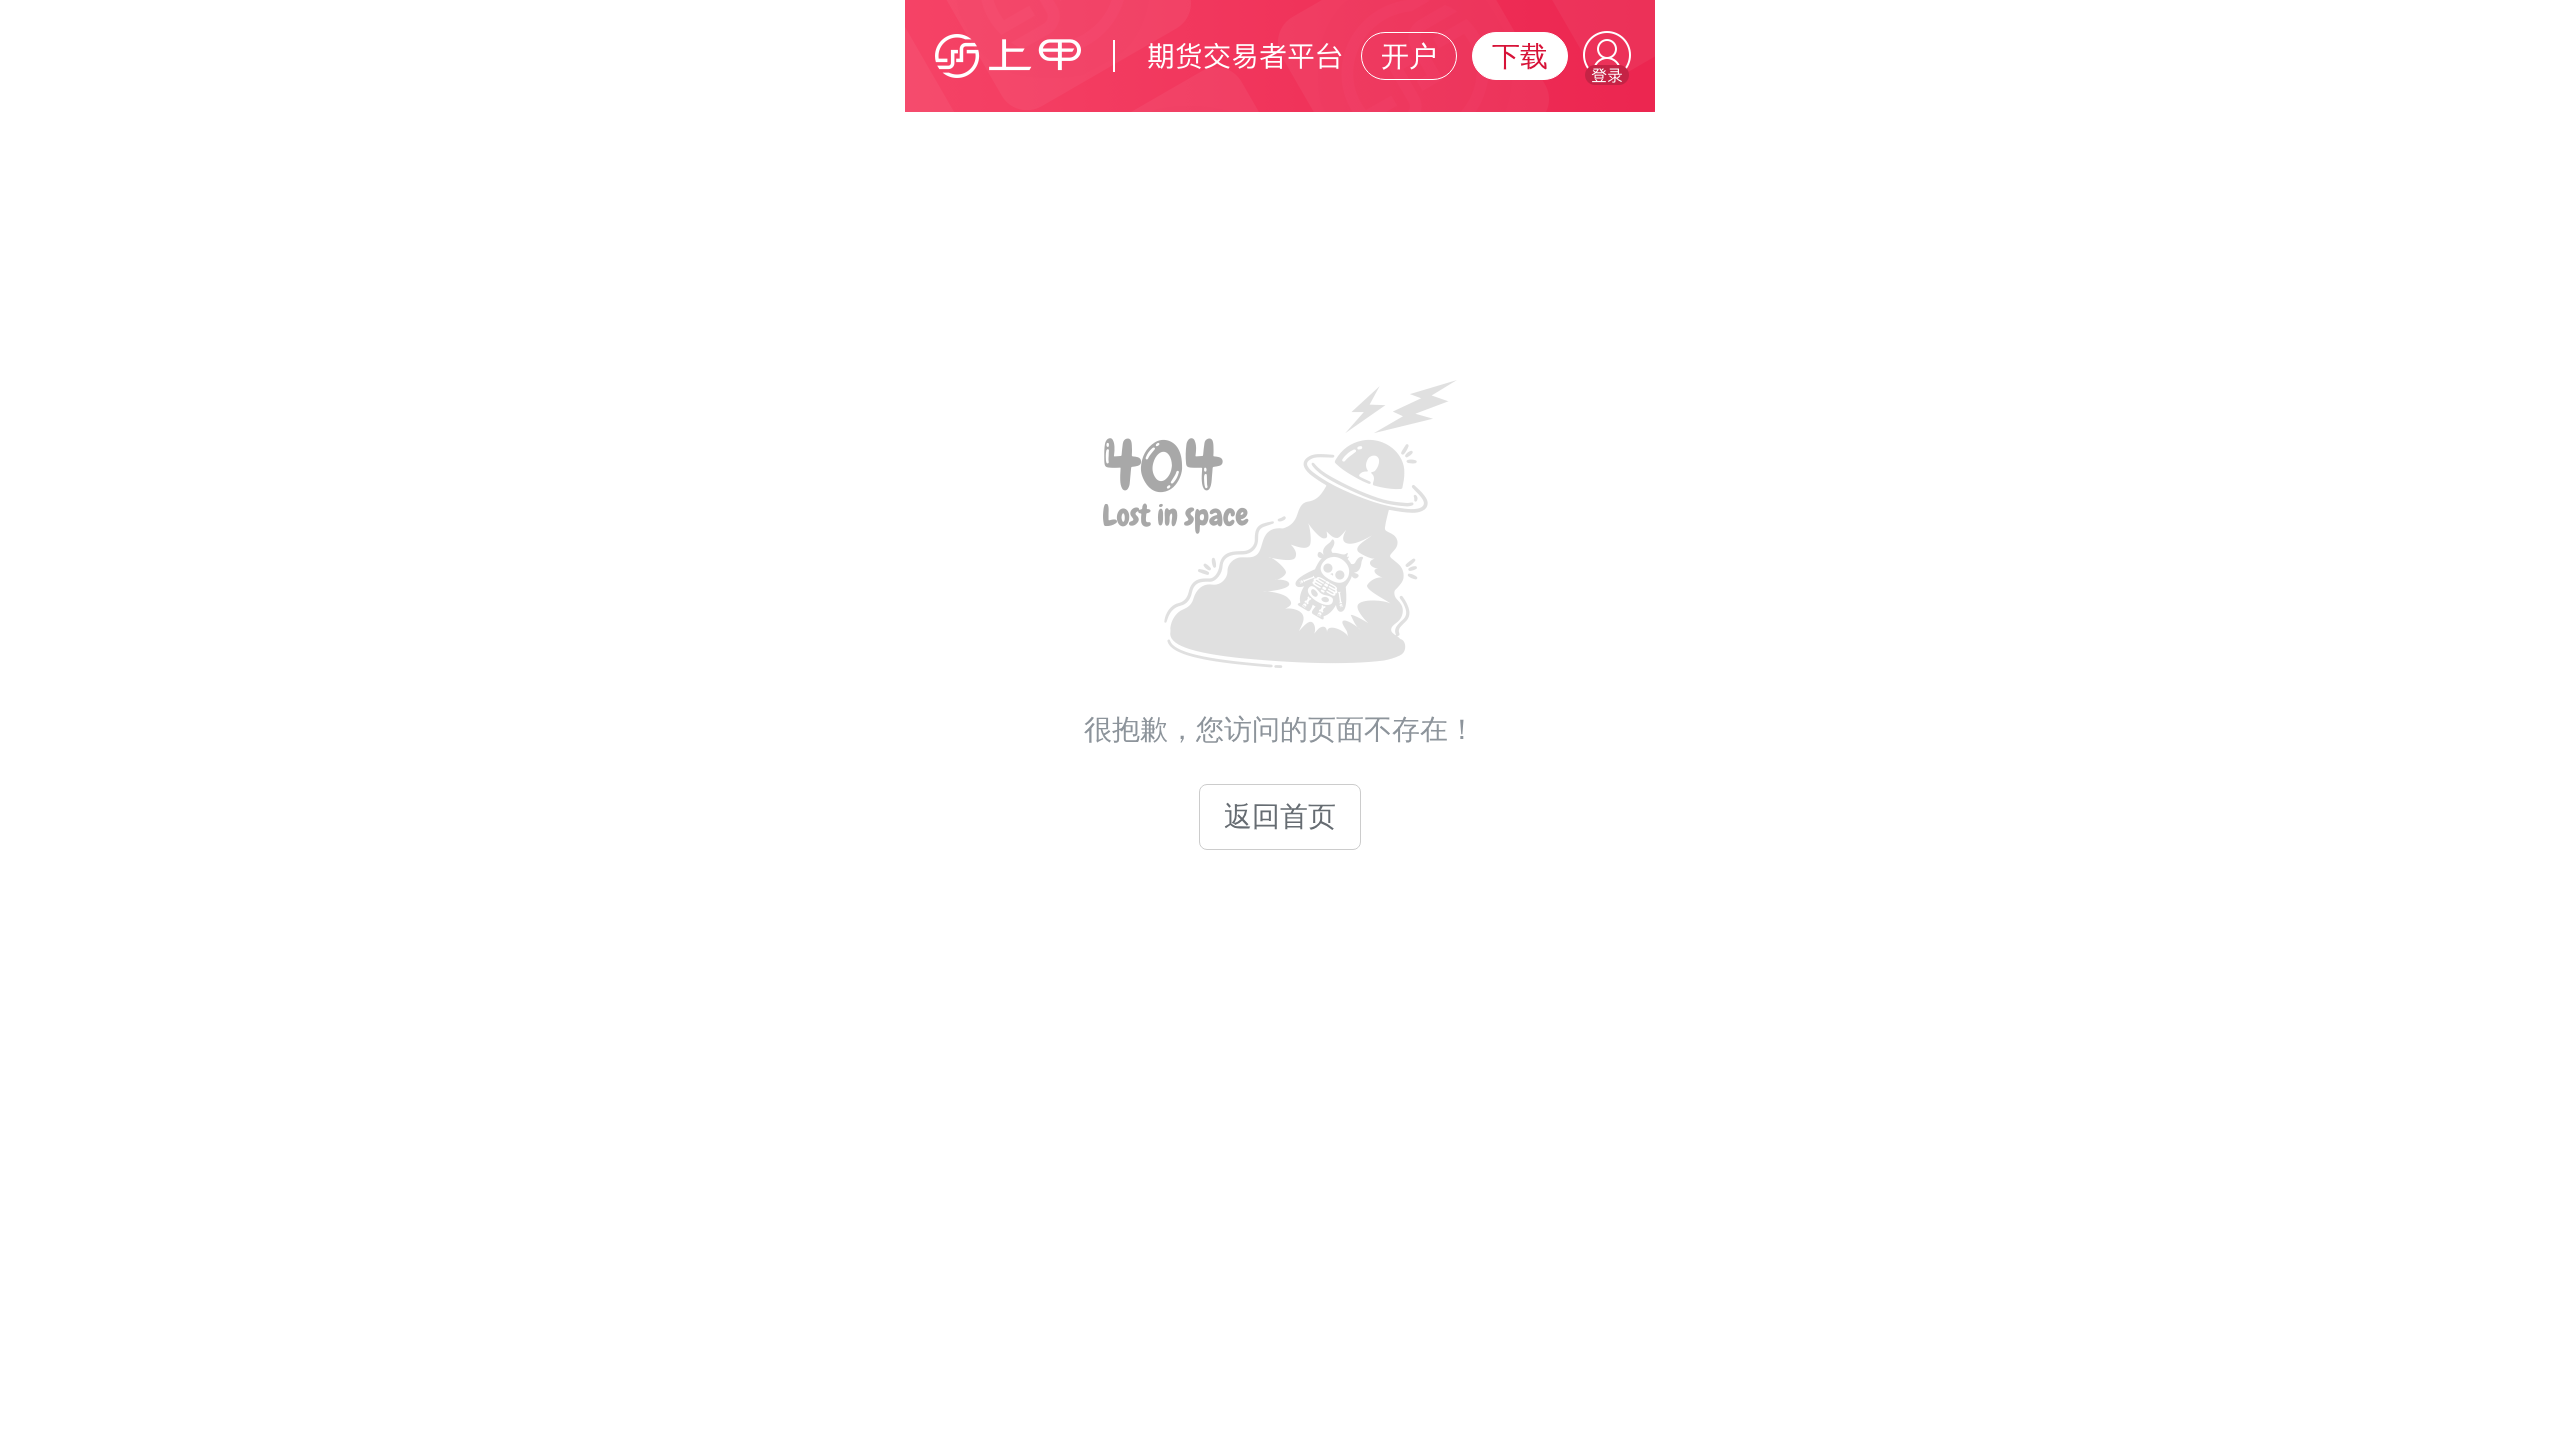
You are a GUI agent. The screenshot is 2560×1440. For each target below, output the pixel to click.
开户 (1409, 56)
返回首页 (1280, 816)
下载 (1520, 56)
